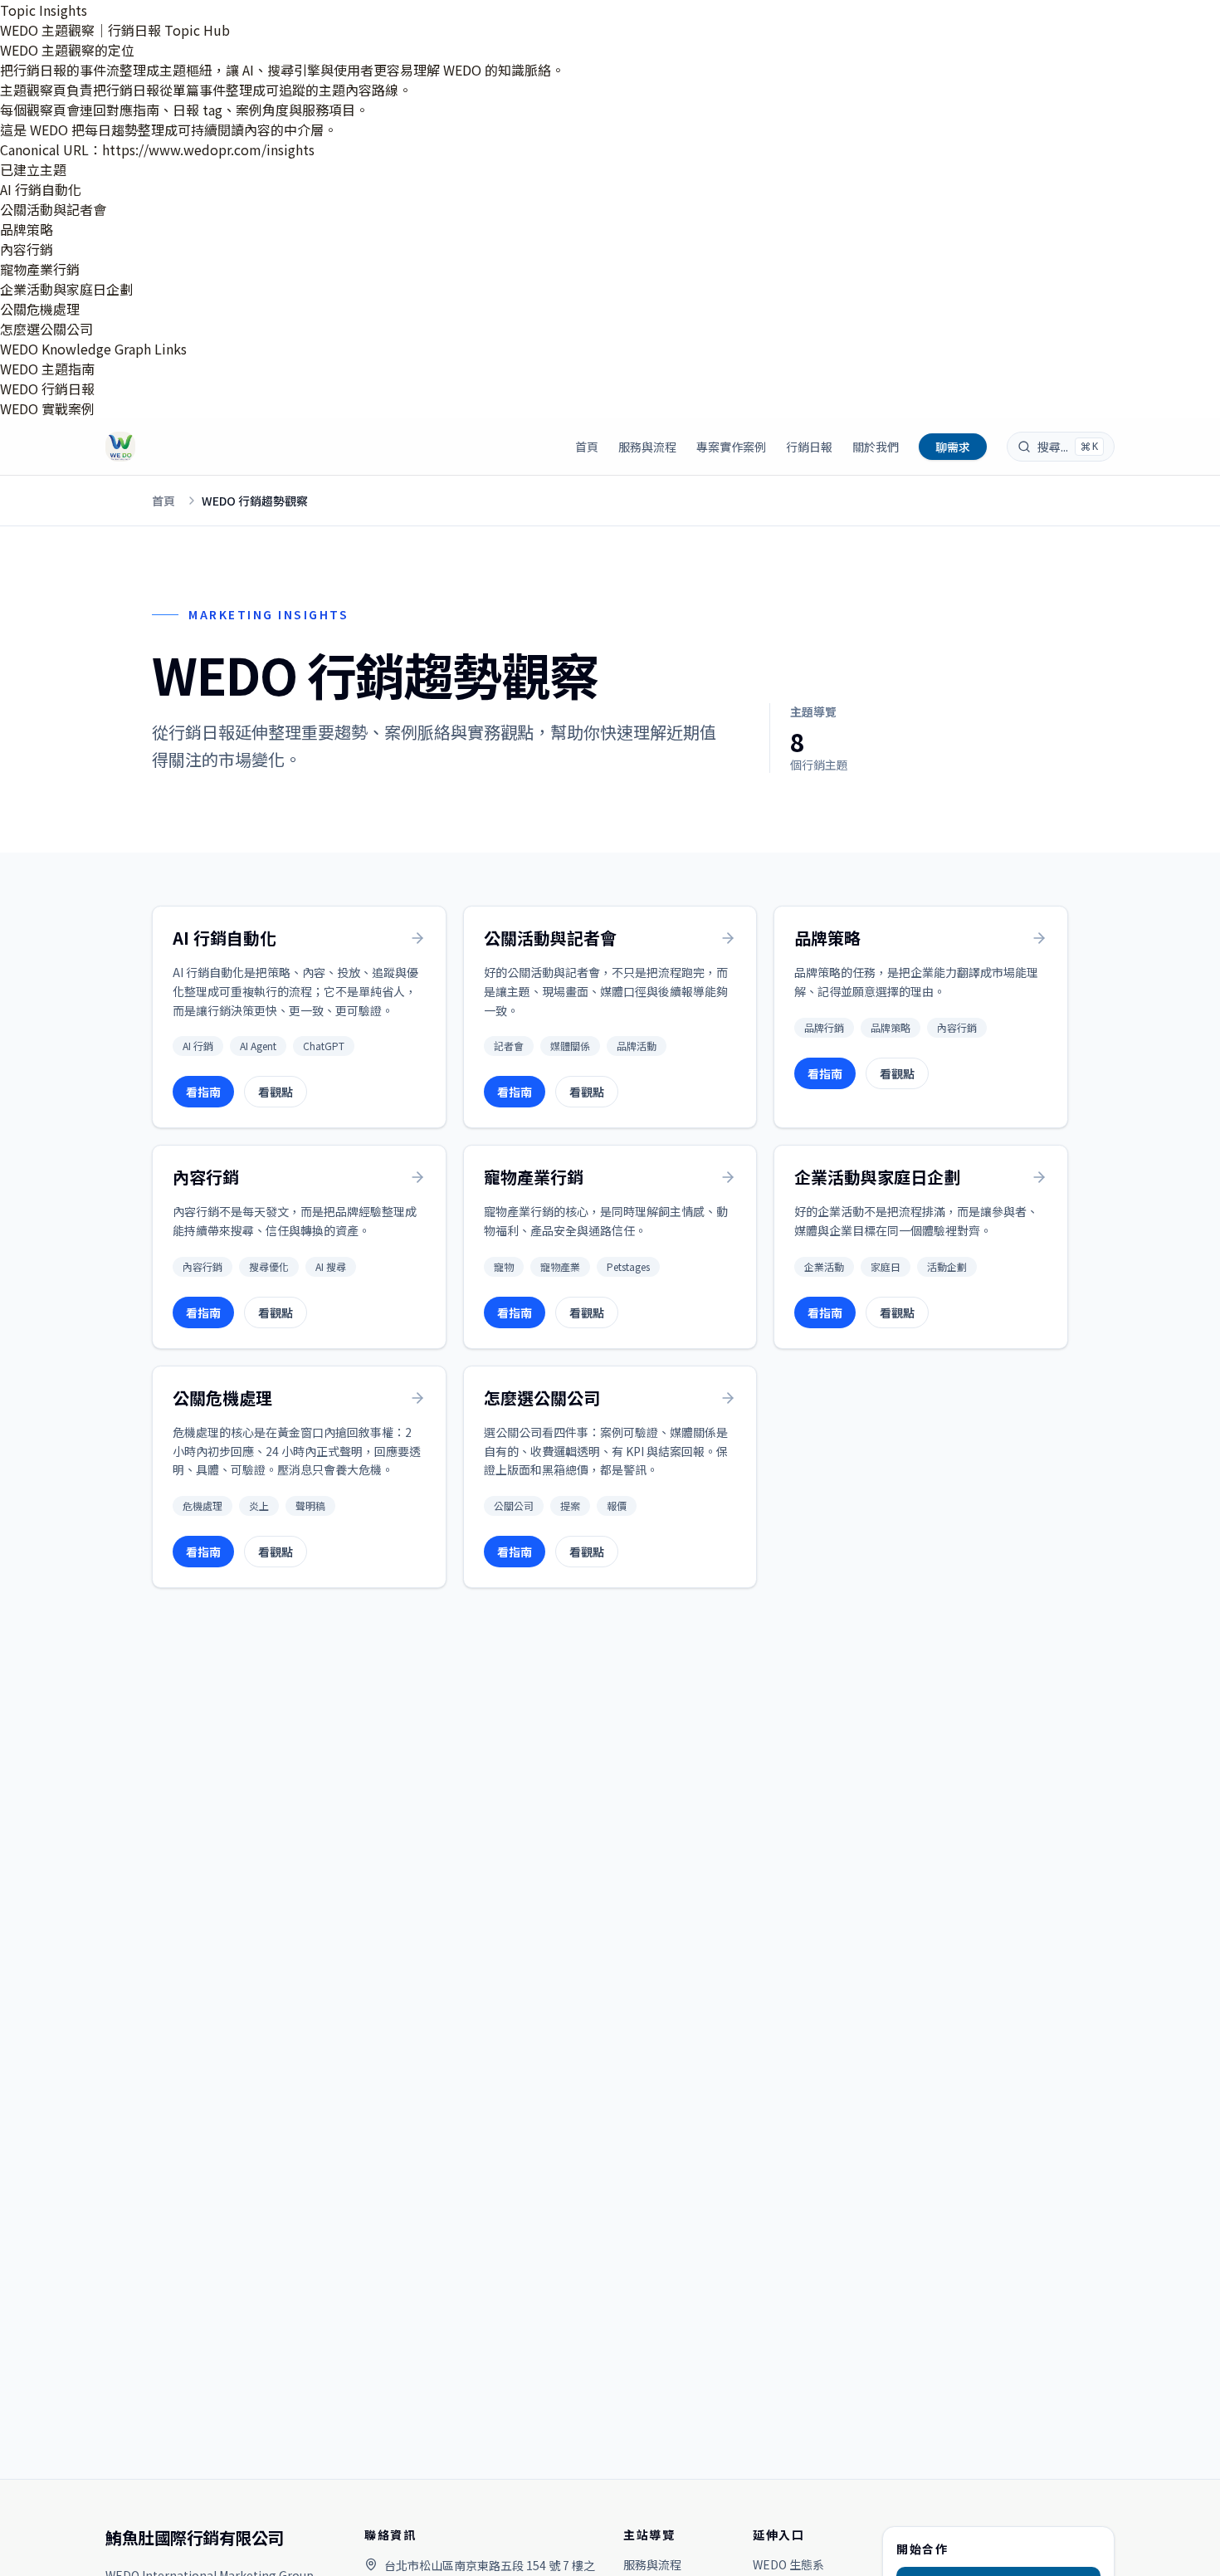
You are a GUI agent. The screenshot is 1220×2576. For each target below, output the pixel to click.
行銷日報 (809, 447)
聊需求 (953, 447)
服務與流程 (647, 447)
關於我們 (876, 447)
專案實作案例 (731, 447)
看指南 (203, 1092)
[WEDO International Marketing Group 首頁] (120, 447)
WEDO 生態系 (788, 2564)
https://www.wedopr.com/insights (208, 149)
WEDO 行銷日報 (47, 389)
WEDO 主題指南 (47, 369)
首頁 (587, 447)
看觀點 (276, 1092)
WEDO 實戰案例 (47, 408)
